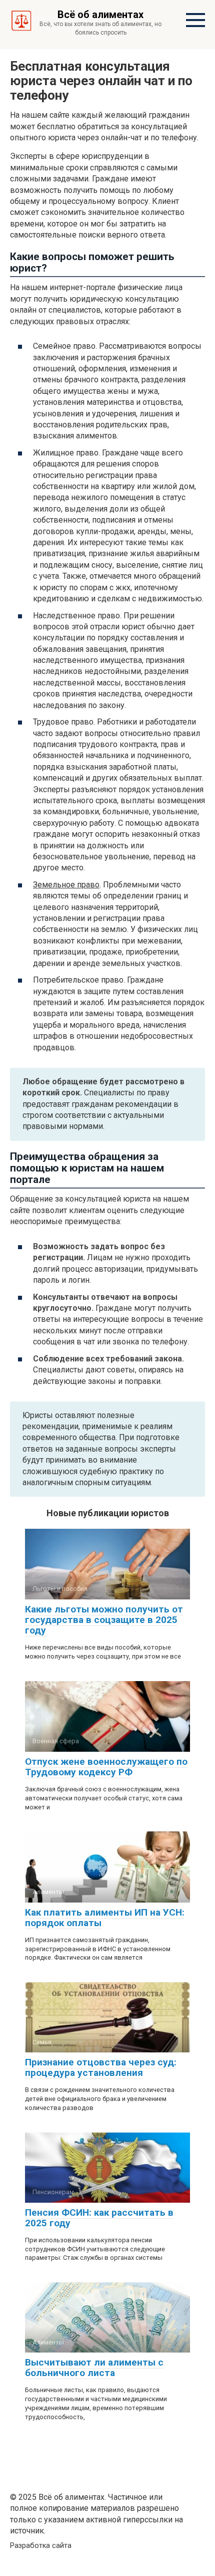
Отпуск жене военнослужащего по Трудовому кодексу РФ (106, 1767)
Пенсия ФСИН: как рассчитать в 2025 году (99, 2218)
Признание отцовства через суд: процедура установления (101, 2067)
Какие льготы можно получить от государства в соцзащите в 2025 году (104, 1620)
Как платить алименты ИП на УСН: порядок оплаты (105, 1918)
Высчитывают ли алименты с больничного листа (94, 2368)
